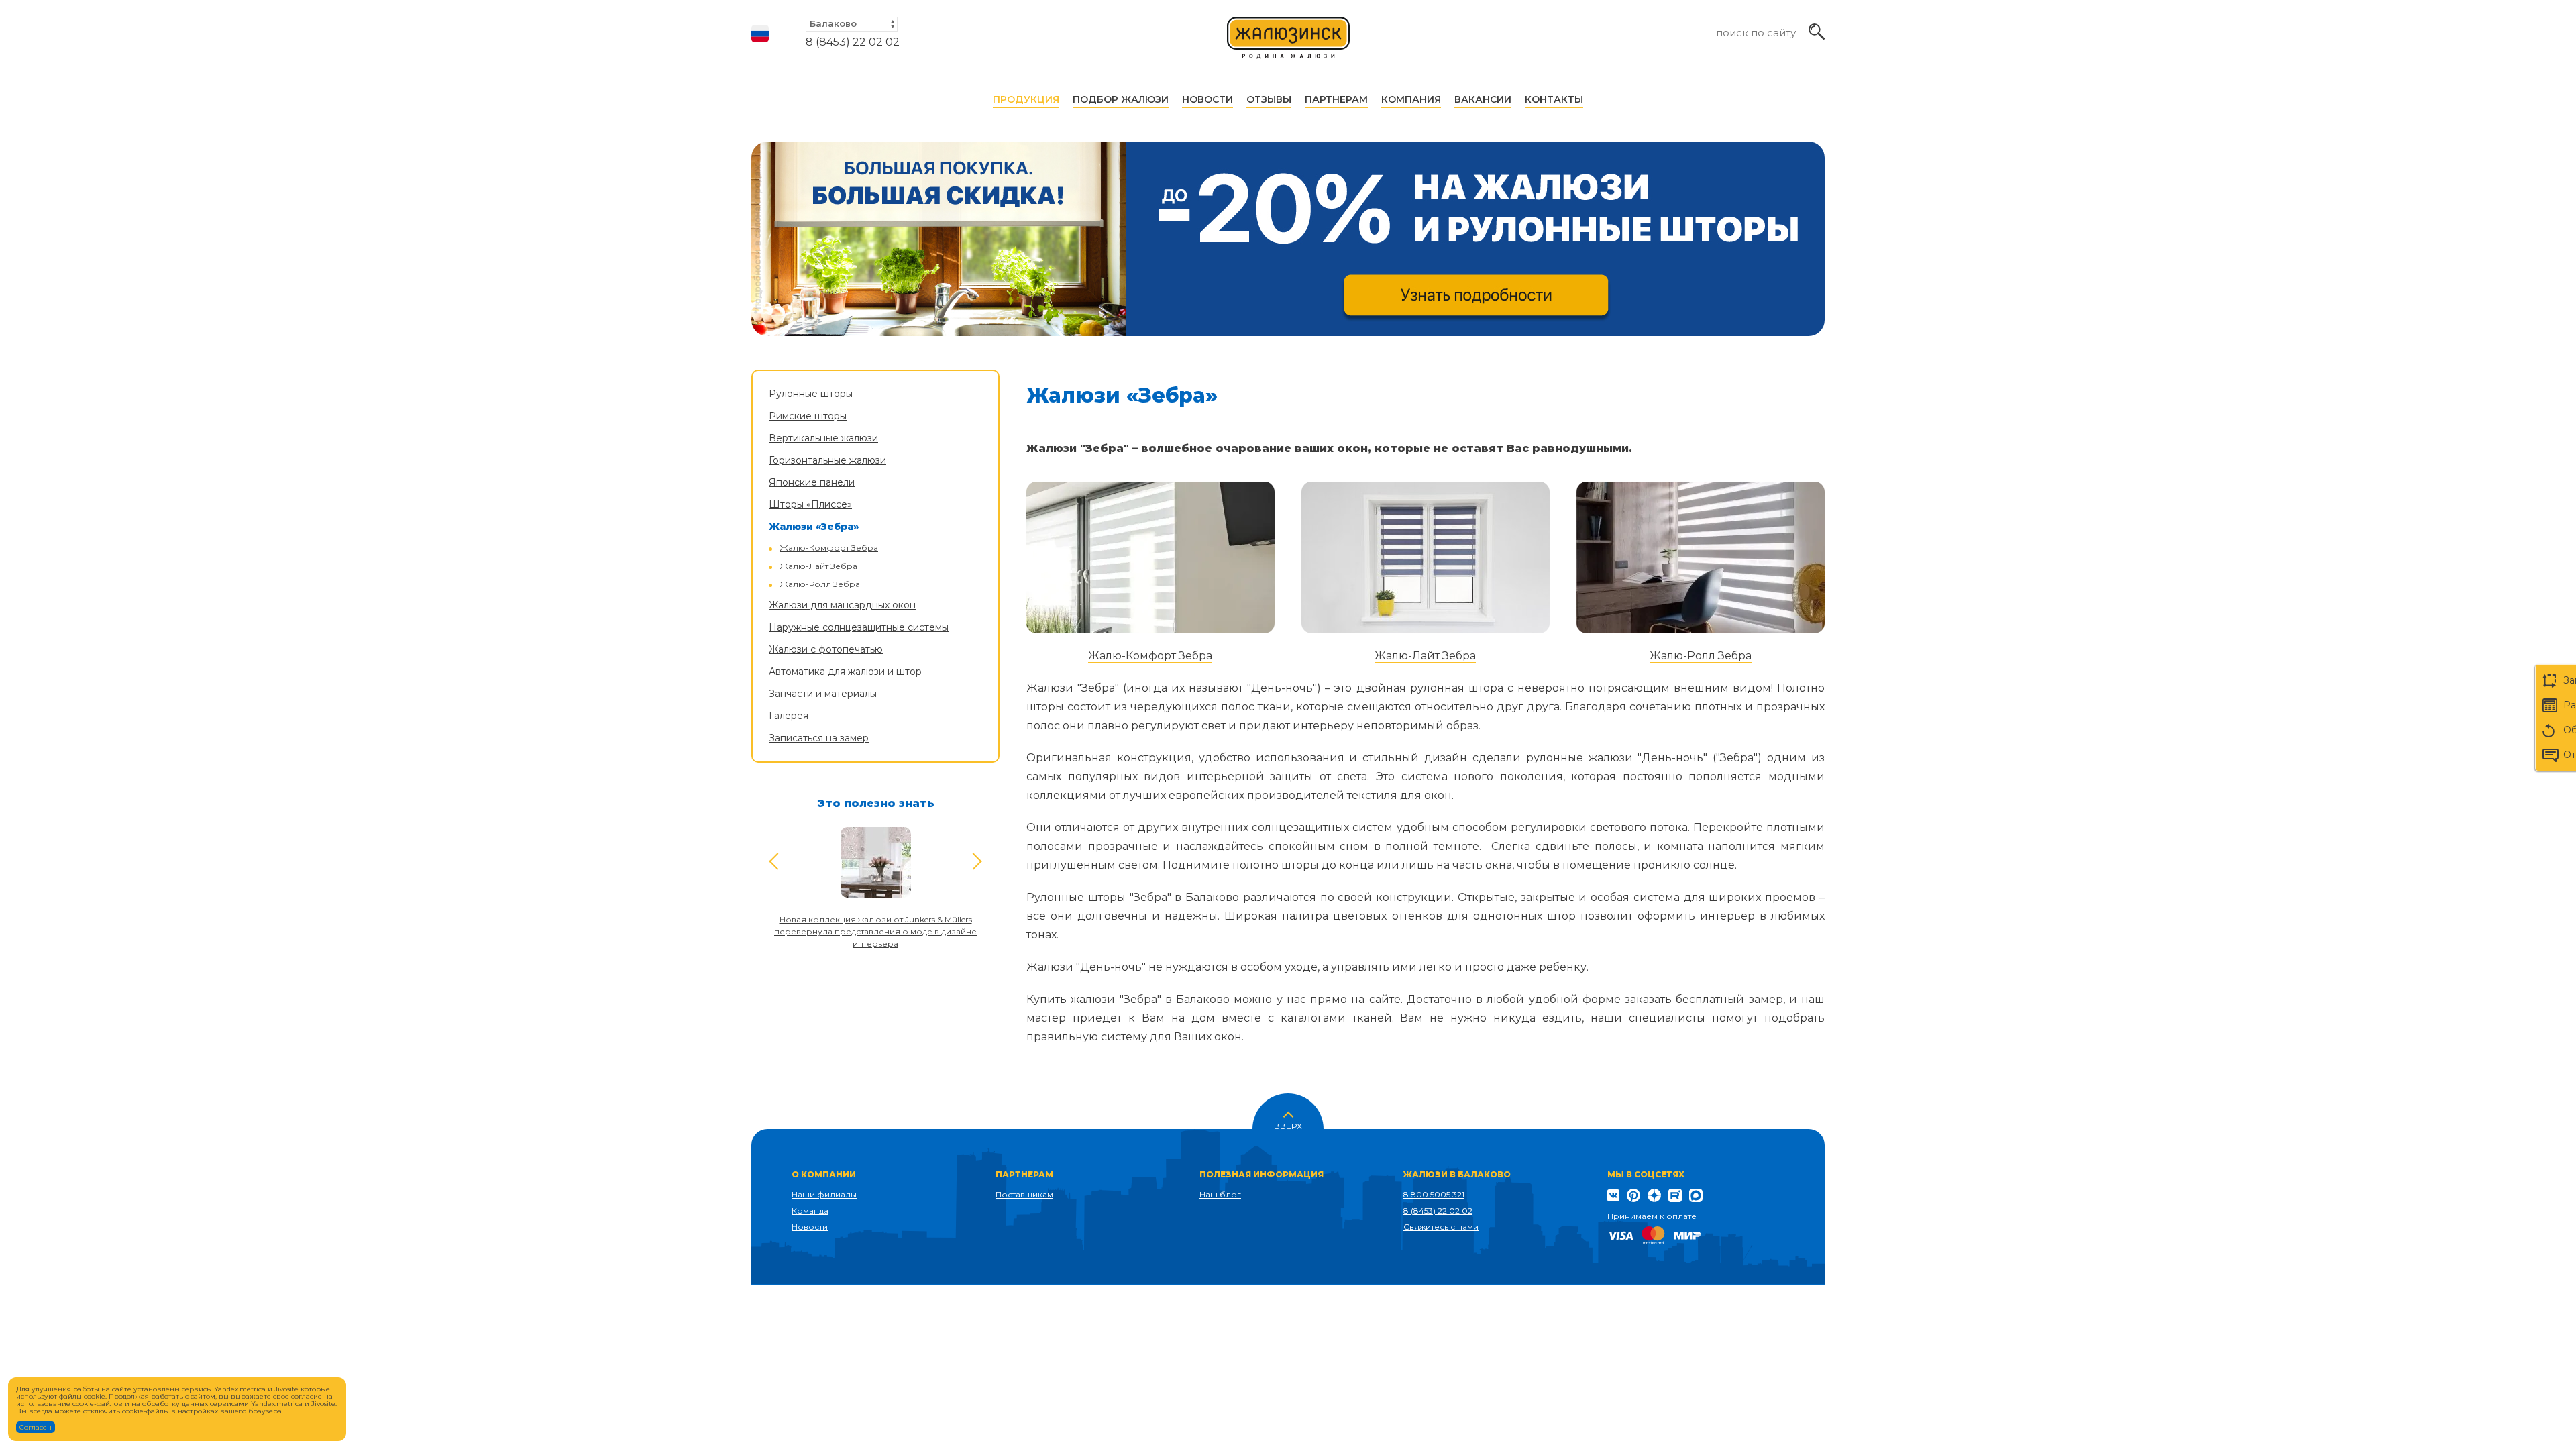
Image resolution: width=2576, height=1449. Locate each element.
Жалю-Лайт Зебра (818, 566)
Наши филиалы (824, 1194)
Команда (810, 1211)
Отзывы (1269, 99)
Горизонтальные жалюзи (827, 460)
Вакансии (1483, 99)
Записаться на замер (819, 738)
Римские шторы (808, 416)
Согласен (36, 1427)
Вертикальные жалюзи (823, 438)
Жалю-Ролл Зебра (820, 584)
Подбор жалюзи (1121, 99)
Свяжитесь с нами (1441, 1227)
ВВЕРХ (1288, 1125)
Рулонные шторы (811, 394)
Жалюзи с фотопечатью (826, 649)
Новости (1207, 99)
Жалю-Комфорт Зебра (829, 548)
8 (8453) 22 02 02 (853, 42)
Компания (1411, 99)
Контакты (1554, 99)
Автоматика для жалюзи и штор (845, 672)
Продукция (1026, 99)
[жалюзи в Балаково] (1289, 44)
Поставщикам (1024, 1194)
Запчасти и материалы (823, 694)
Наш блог (1220, 1194)
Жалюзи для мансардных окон (842, 605)
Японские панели (812, 482)
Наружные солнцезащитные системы (859, 627)
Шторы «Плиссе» (810, 504)
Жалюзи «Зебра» (814, 527)
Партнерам (1336, 99)
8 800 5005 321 (1434, 1194)
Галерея (789, 716)
